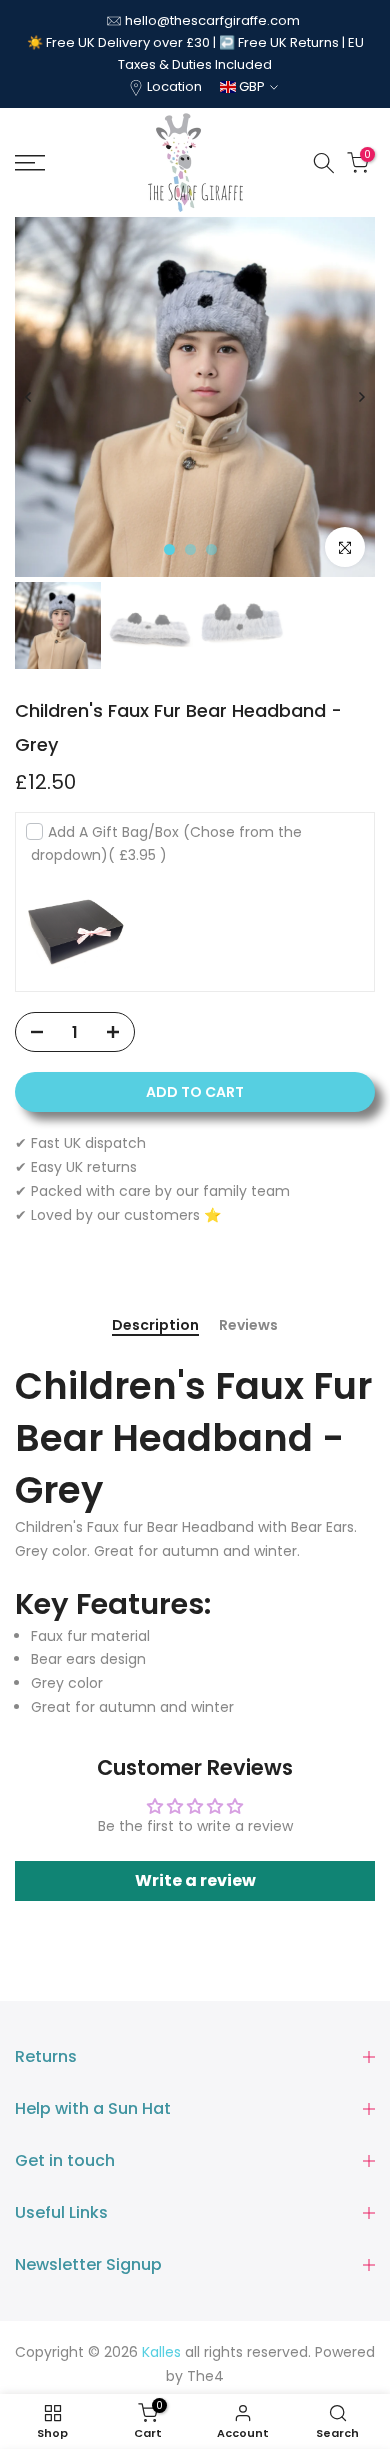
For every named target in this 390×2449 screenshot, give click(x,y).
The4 (205, 2376)
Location (174, 86)
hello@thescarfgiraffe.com (212, 20)
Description (155, 1326)
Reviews (248, 1326)
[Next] (361, 397)
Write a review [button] (195, 1880)
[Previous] (29, 397)
